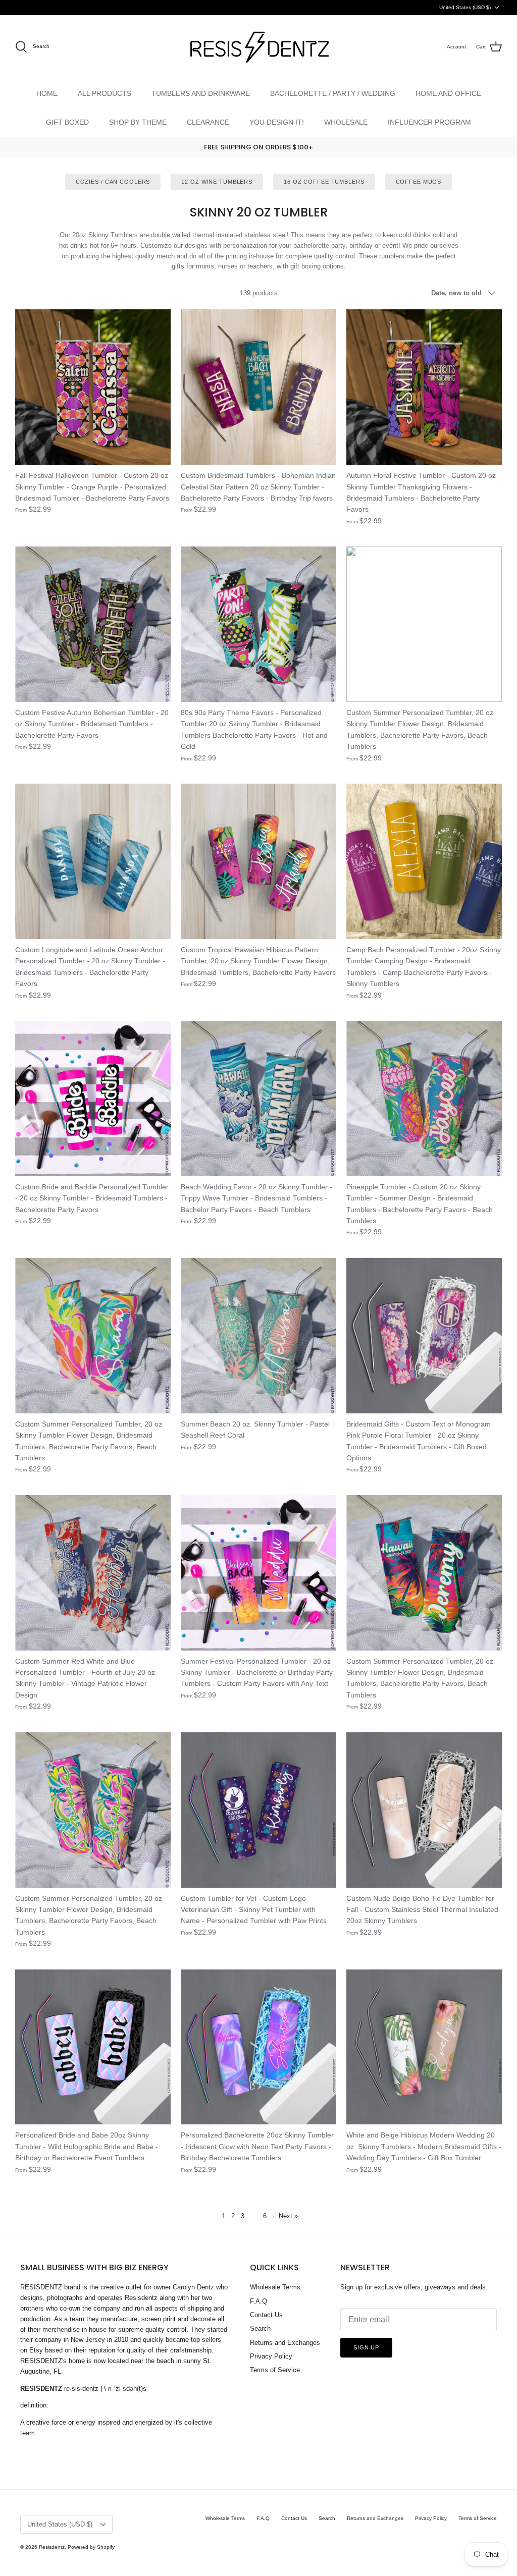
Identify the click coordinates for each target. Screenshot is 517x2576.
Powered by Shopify (91, 2547)
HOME (47, 93)
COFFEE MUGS (419, 182)
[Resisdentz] (258, 47)
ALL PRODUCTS (105, 93)
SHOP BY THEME (138, 122)
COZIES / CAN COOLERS (113, 182)
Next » (288, 2216)
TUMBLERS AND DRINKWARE (201, 93)
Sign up (366, 2347)
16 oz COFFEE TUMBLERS (324, 182)
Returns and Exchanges (285, 2343)
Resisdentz (52, 2547)
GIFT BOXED (67, 122)
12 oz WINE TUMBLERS (217, 182)
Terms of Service (275, 2370)
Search (260, 2328)
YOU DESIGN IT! (277, 122)
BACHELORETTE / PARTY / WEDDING (333, 93)
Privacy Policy (271, 2356)
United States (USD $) (465, 7)
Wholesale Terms (275, 2287)
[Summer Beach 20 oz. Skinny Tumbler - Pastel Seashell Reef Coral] (258, 1336)
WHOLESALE (346, 122)
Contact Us (266, 2315)
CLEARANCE (208, 122)
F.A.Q (258, 2301)
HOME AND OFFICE (448, 93)
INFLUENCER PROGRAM (429, 122)
